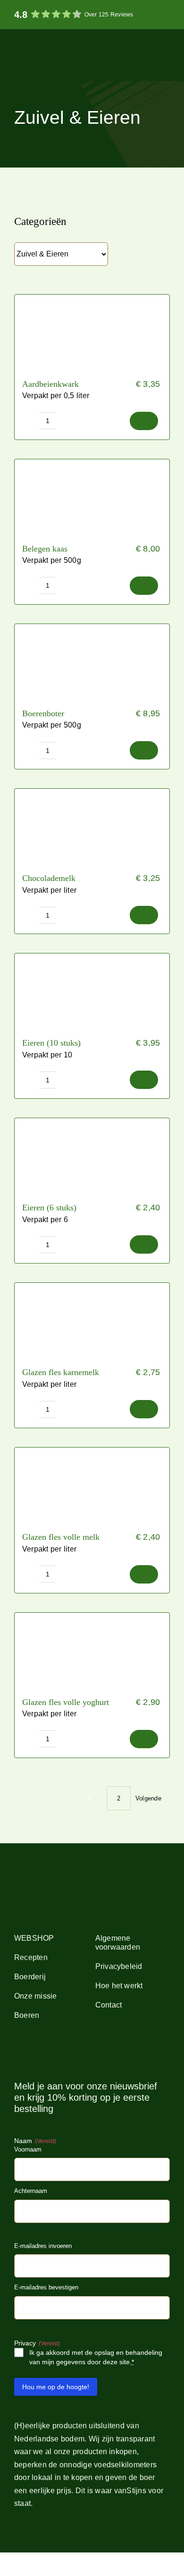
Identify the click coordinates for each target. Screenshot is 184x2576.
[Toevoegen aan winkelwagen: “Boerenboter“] (144, 750)
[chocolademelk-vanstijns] (92, 792)
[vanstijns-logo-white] (32, 42)
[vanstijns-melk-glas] (92, 1451)
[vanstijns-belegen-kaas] (92, 463)
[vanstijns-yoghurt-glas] (92, 1616)
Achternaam (31, 2191)
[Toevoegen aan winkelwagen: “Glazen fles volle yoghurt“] (144, 1739)
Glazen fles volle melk (61, 1537)
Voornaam (28, 2149)
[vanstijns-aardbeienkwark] (92, 298)
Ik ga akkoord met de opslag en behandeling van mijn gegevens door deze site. (96, 2357)
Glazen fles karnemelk (61, 1372)
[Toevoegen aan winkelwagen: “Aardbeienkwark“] (144, 421)
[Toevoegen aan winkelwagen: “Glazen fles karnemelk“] (144, 1409)
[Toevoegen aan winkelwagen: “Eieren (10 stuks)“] (144, 1080)
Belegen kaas (45, 549)
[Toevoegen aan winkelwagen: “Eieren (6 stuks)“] (144, 1244)
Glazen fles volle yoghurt (66, 1702)
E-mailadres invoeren (43, 2246)
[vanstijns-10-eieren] (92, 957)
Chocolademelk (49, 878)
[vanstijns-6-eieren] (92, 1122)
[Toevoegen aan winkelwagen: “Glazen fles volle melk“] (144, 1574)
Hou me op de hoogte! (56, 2387)
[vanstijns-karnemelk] (92, 1286)
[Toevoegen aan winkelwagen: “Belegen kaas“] (144, 586)
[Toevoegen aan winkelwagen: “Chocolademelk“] (144, 915)
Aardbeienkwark (50, 384)
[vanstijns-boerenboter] (92, 628)
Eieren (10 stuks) (51, 1043)
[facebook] (17, 2053)
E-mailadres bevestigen (46, 2287)
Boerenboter (43, 713)
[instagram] (32, 2053)
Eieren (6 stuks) (49, 1208)
